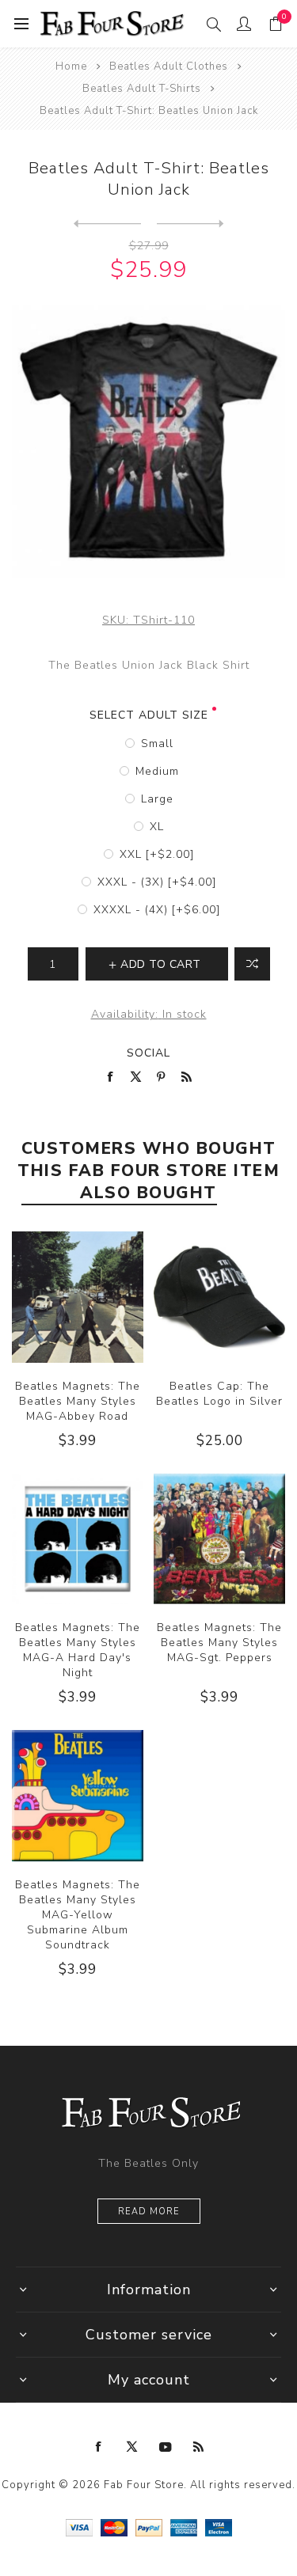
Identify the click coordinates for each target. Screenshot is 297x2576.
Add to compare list (252, 964)
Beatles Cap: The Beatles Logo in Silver (219, 1394)
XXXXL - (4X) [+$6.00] (157, 910)
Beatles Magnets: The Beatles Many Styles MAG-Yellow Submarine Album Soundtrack (78, 1915)
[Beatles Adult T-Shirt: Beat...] (107, 224)
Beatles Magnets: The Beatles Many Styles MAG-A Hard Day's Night (78, 1650)
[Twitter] (132, 2447)
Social (148, 1053)
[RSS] (199, 2447)
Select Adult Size (149, 715)
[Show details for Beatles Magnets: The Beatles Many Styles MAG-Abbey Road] (78, 1297)
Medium (157, 771)
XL (157, 827)
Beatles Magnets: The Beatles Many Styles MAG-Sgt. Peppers (219, 1643)
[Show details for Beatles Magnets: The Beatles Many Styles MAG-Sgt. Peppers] (219, 1539)
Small (157, 744)
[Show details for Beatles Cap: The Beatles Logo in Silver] (219, 1297)
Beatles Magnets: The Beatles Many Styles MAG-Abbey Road (78, 1401)
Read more (149, 2212)
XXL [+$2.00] (157, 854)
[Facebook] (99, 2447)
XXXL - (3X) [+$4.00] (157, 882)
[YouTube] (166, 2447)
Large (157, 799)
